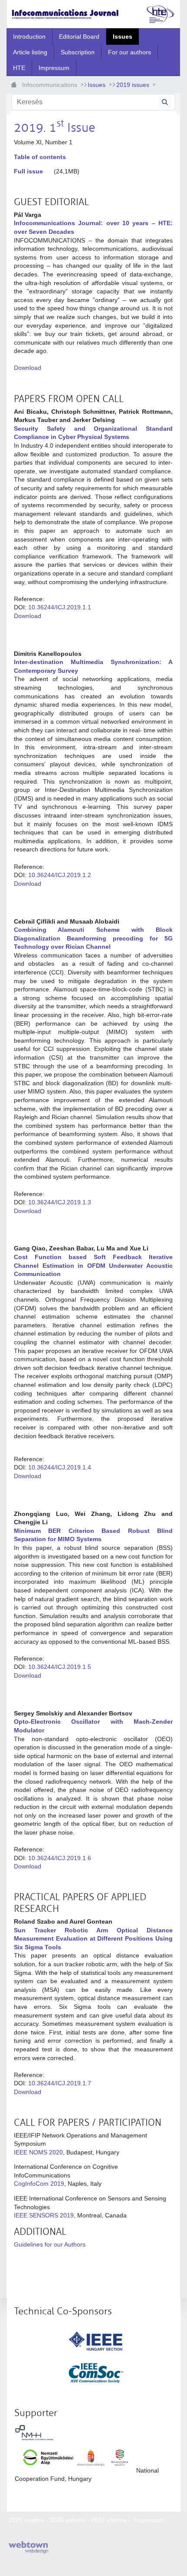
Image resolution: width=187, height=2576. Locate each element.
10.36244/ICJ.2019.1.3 (60, 1202)
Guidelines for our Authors (50, 2244)
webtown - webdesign (28, 2547)
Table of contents (40, 157)
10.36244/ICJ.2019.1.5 (60, 1667)
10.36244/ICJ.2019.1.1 (60, 607)
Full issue (28, 171)
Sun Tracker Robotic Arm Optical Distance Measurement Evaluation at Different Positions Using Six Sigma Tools (93, 1939)
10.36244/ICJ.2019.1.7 (60, 2083)
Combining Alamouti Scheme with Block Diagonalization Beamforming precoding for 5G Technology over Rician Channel (93, 938)
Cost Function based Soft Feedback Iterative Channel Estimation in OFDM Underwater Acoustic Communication (93, 1265)
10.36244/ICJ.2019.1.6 (60, 1858)
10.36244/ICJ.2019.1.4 (60, 1467)
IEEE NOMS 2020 (38, 2152)
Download (28, 368)
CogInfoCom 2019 (39, 2184)
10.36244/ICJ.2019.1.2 (60, 875)
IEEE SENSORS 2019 (44, 2215)
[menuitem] (29, 37)
